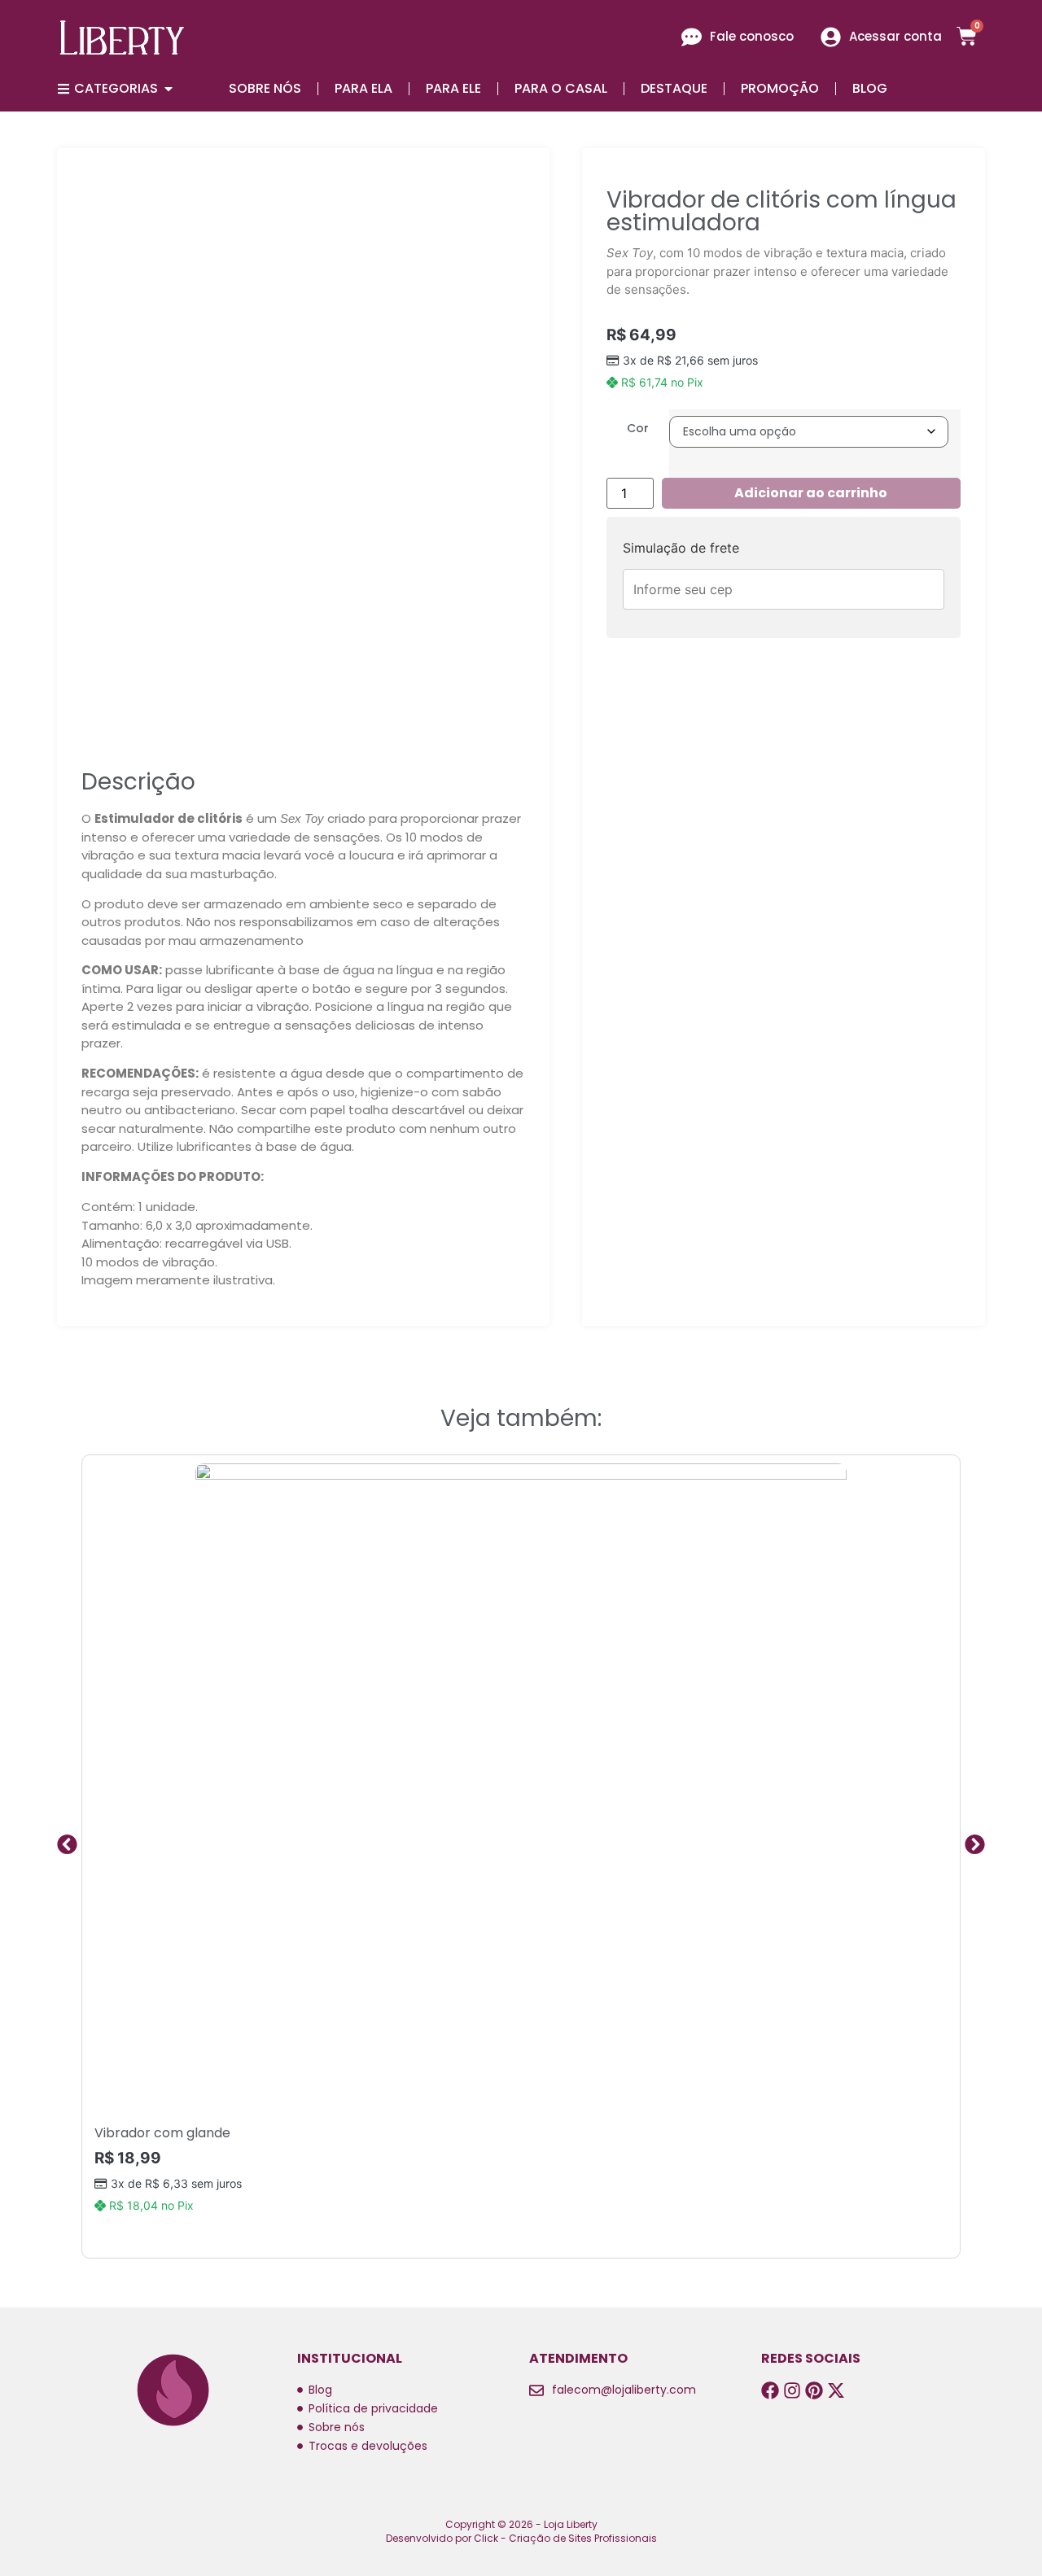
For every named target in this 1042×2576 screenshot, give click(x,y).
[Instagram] (792, 2390)
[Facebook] (770, 2390)
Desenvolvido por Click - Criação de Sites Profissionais (521, 2538)
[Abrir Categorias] (169, 89)
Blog (870, 88)
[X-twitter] (836, 2390)
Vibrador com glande (162, 2133)
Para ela (363, 88)
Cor (638, 428)
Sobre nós (265, 88)
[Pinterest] (814, 2390)
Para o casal (561, 88)
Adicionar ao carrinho (811, 493)
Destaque (674, 88)
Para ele (453, 88)
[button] (67, 1845)
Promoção (780, 88)
